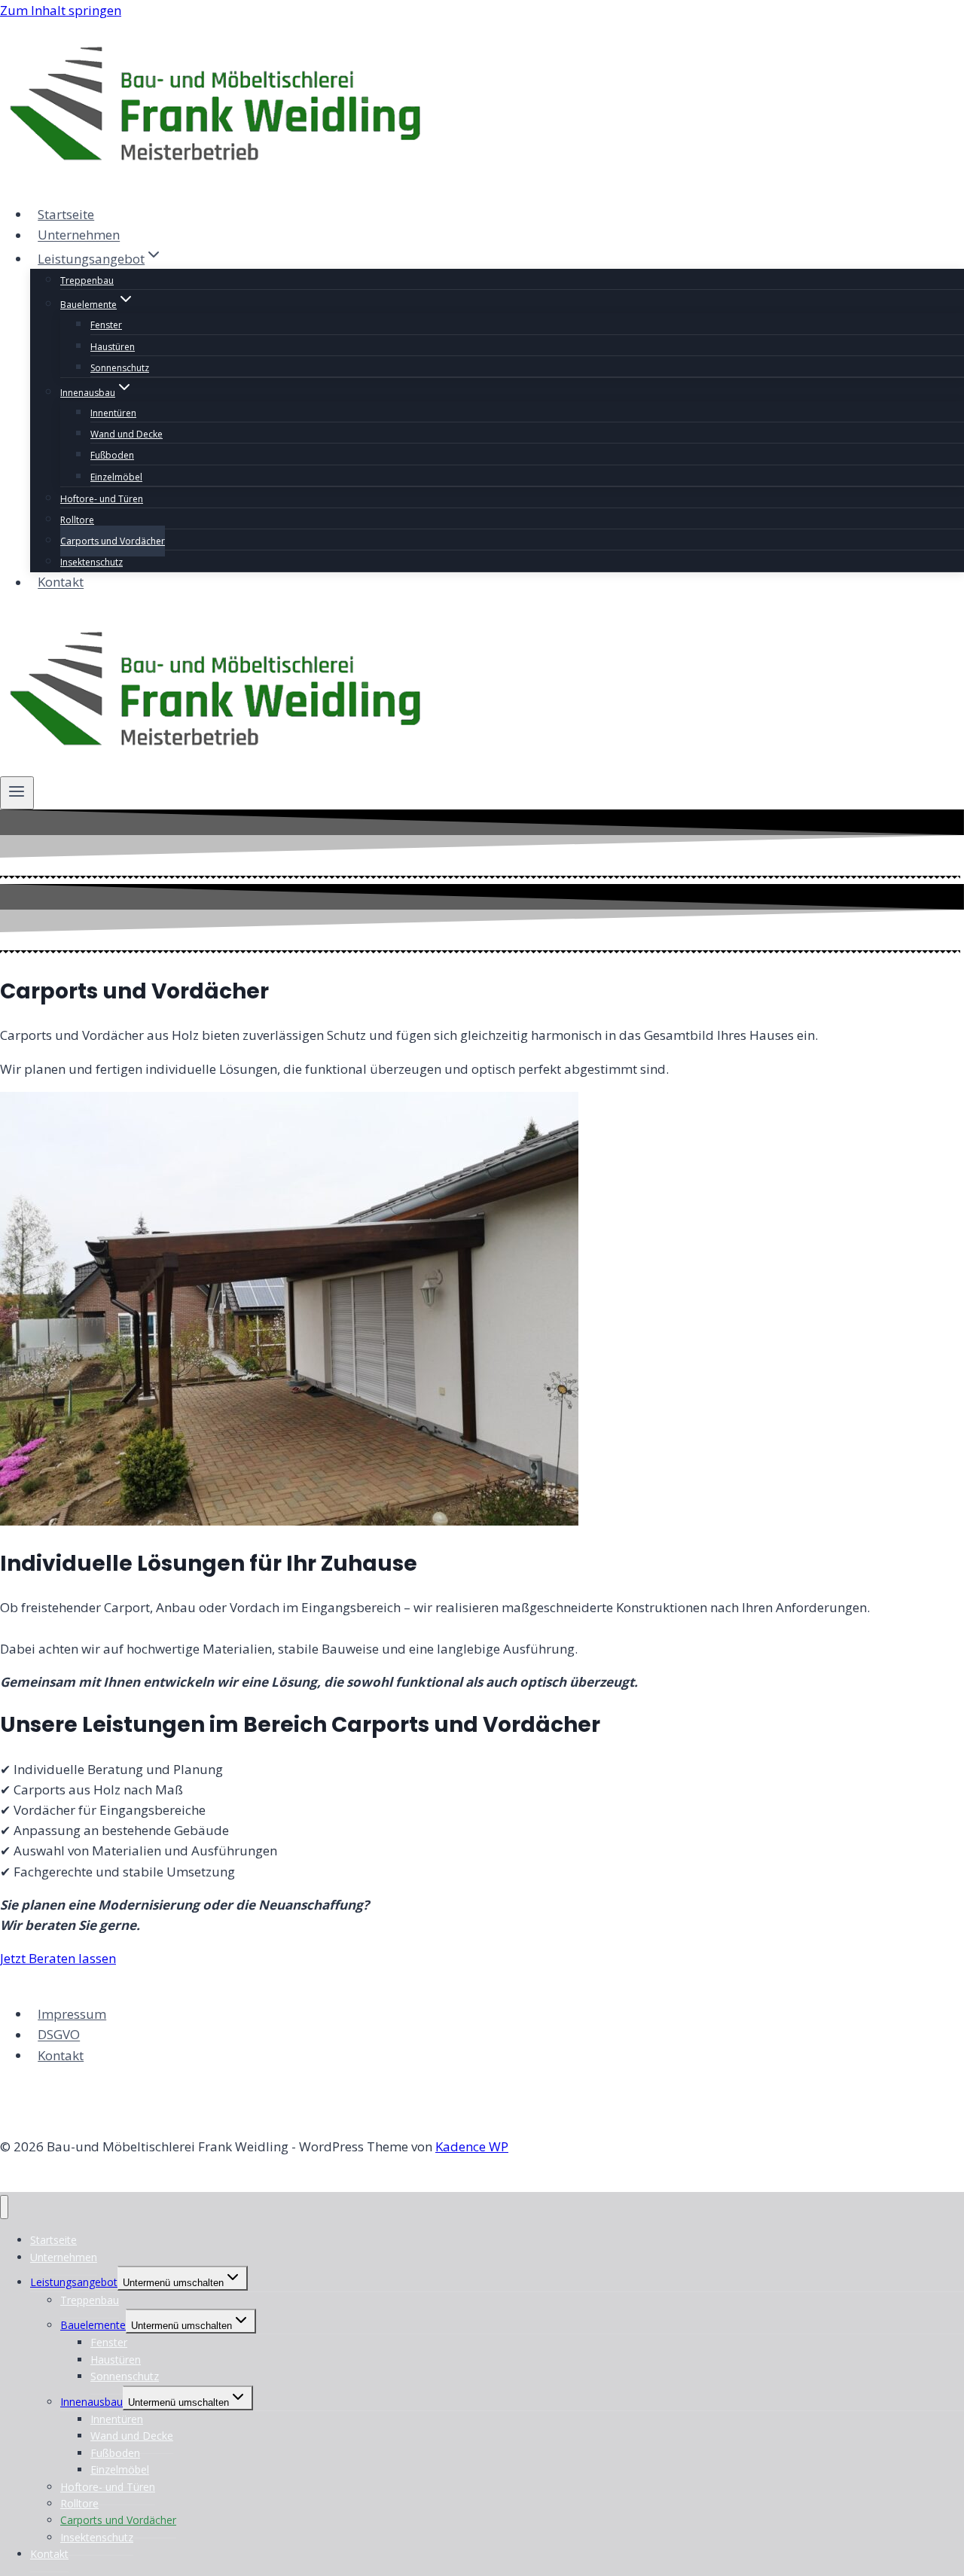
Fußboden (112, 455)
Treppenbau (87, 280)
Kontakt (61, 582)
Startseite (66, 214)
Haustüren (113, 347)
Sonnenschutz (120, 368)
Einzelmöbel (116, 477)
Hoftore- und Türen (102, 499)
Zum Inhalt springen (61, 10)
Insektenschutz (92, 562)
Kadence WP (472, 2146)
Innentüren (113, 413)
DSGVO (59, 2035)
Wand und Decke (127, 434)
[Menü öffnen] (17, 793)
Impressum (72, 2014)
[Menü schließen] (4, 2207)
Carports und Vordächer (113, 541)
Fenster (106, 325)
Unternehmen (79, 235)
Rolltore (77, 520)
